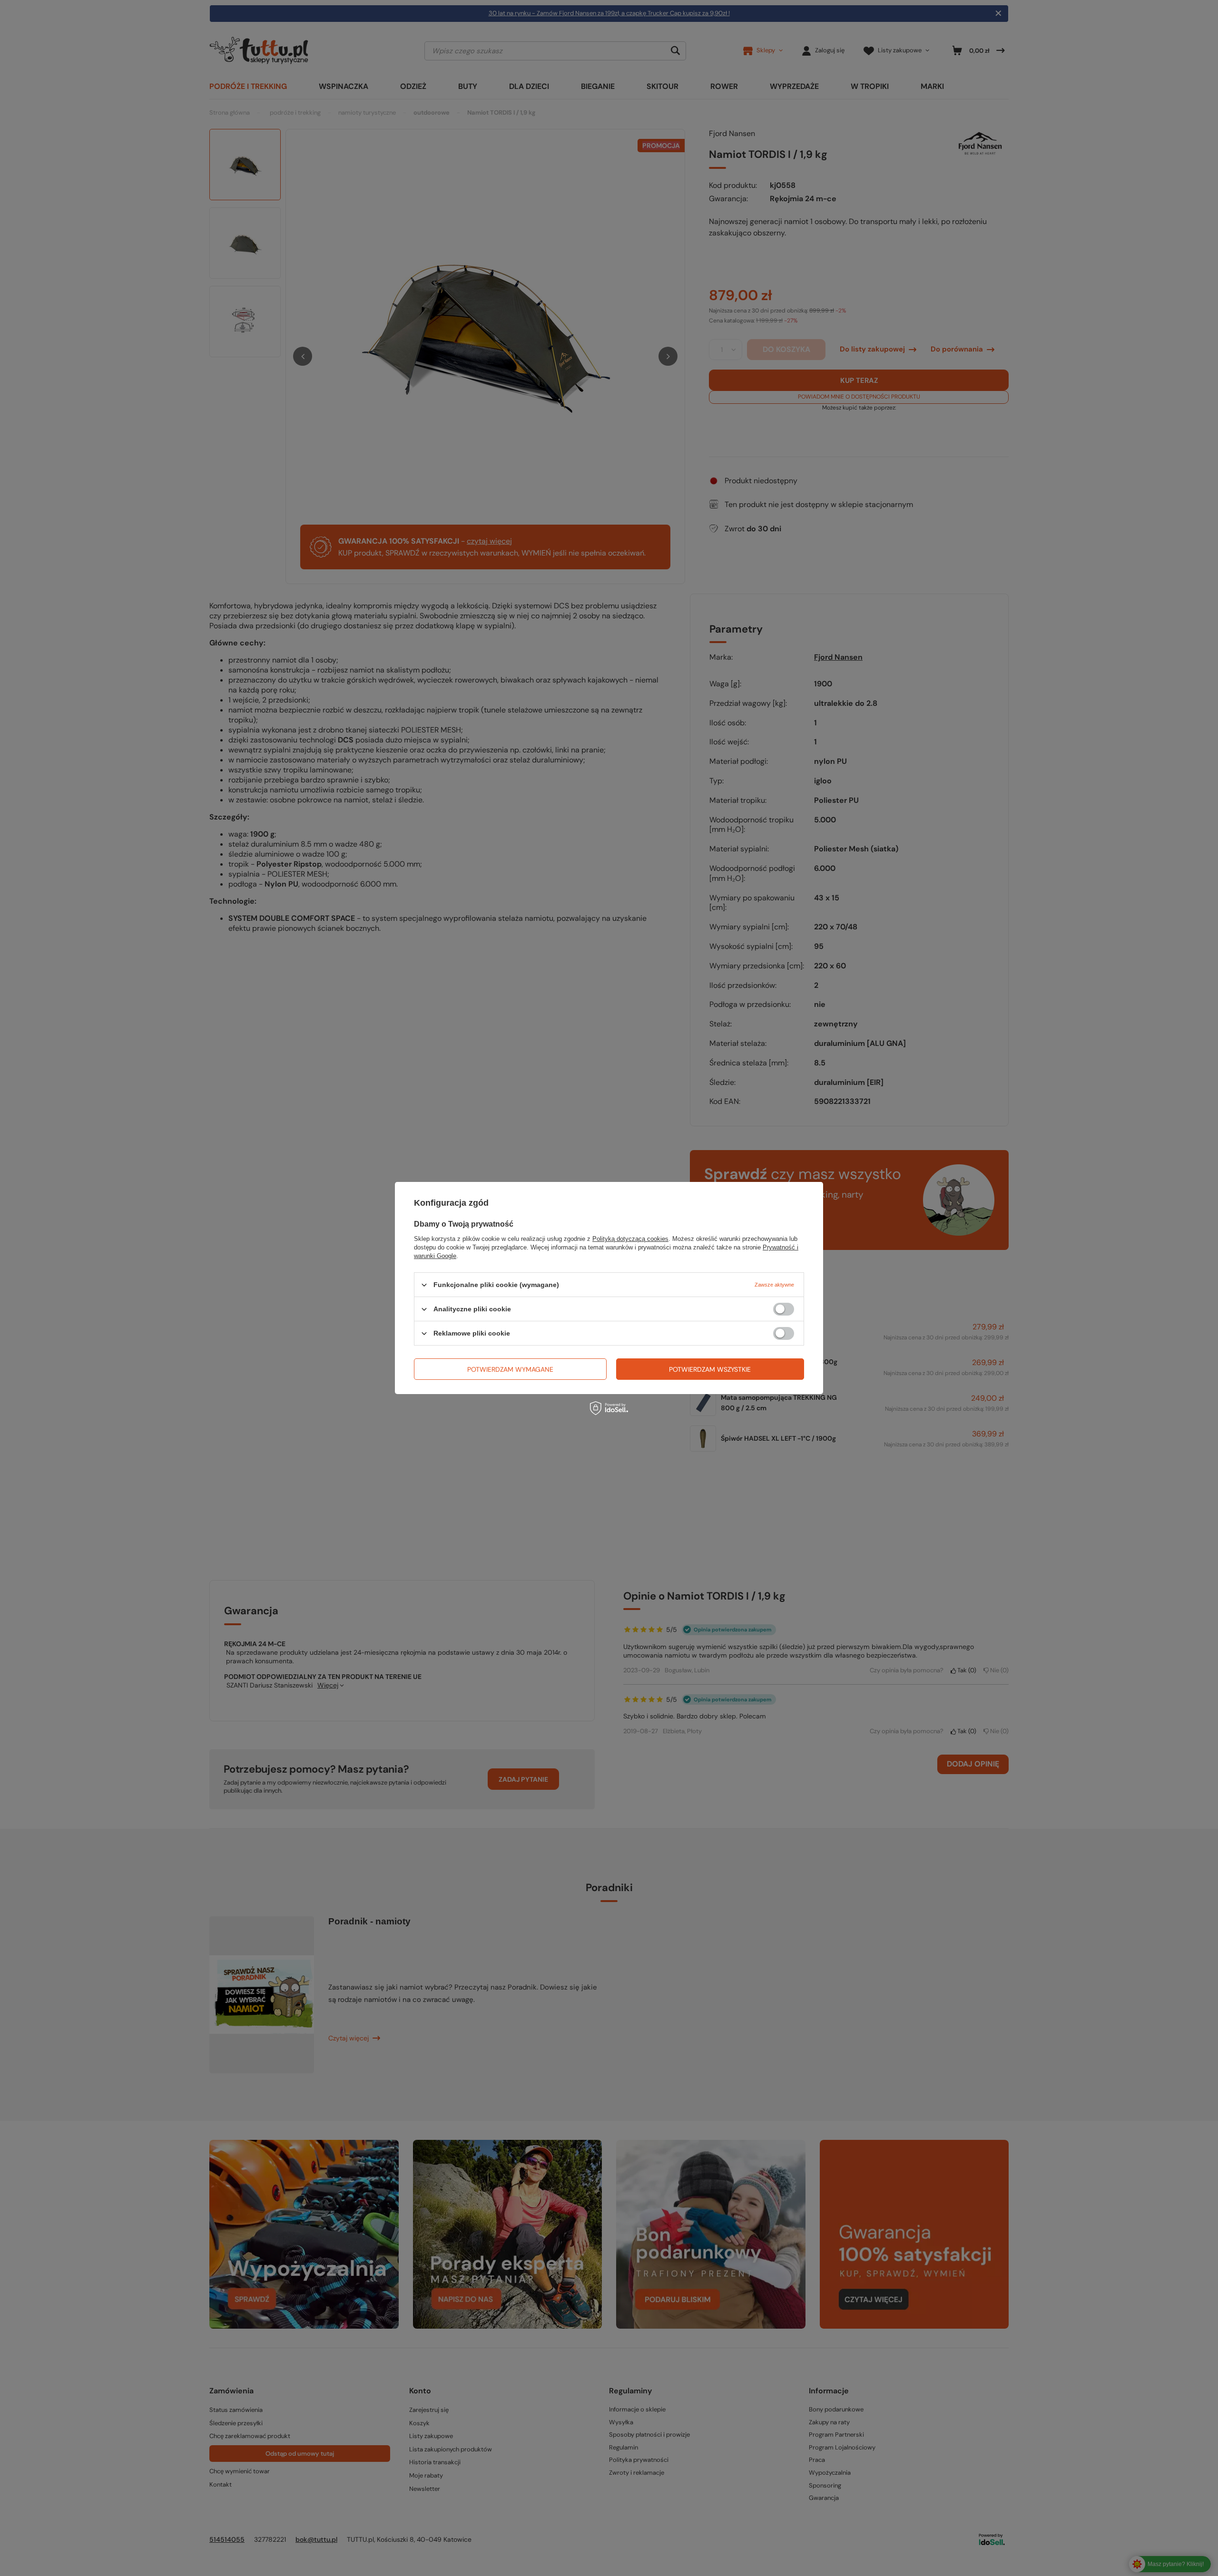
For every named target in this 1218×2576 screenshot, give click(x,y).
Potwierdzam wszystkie (710, 1369)
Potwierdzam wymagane (510, 1369)
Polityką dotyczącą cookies (630, 1239)
